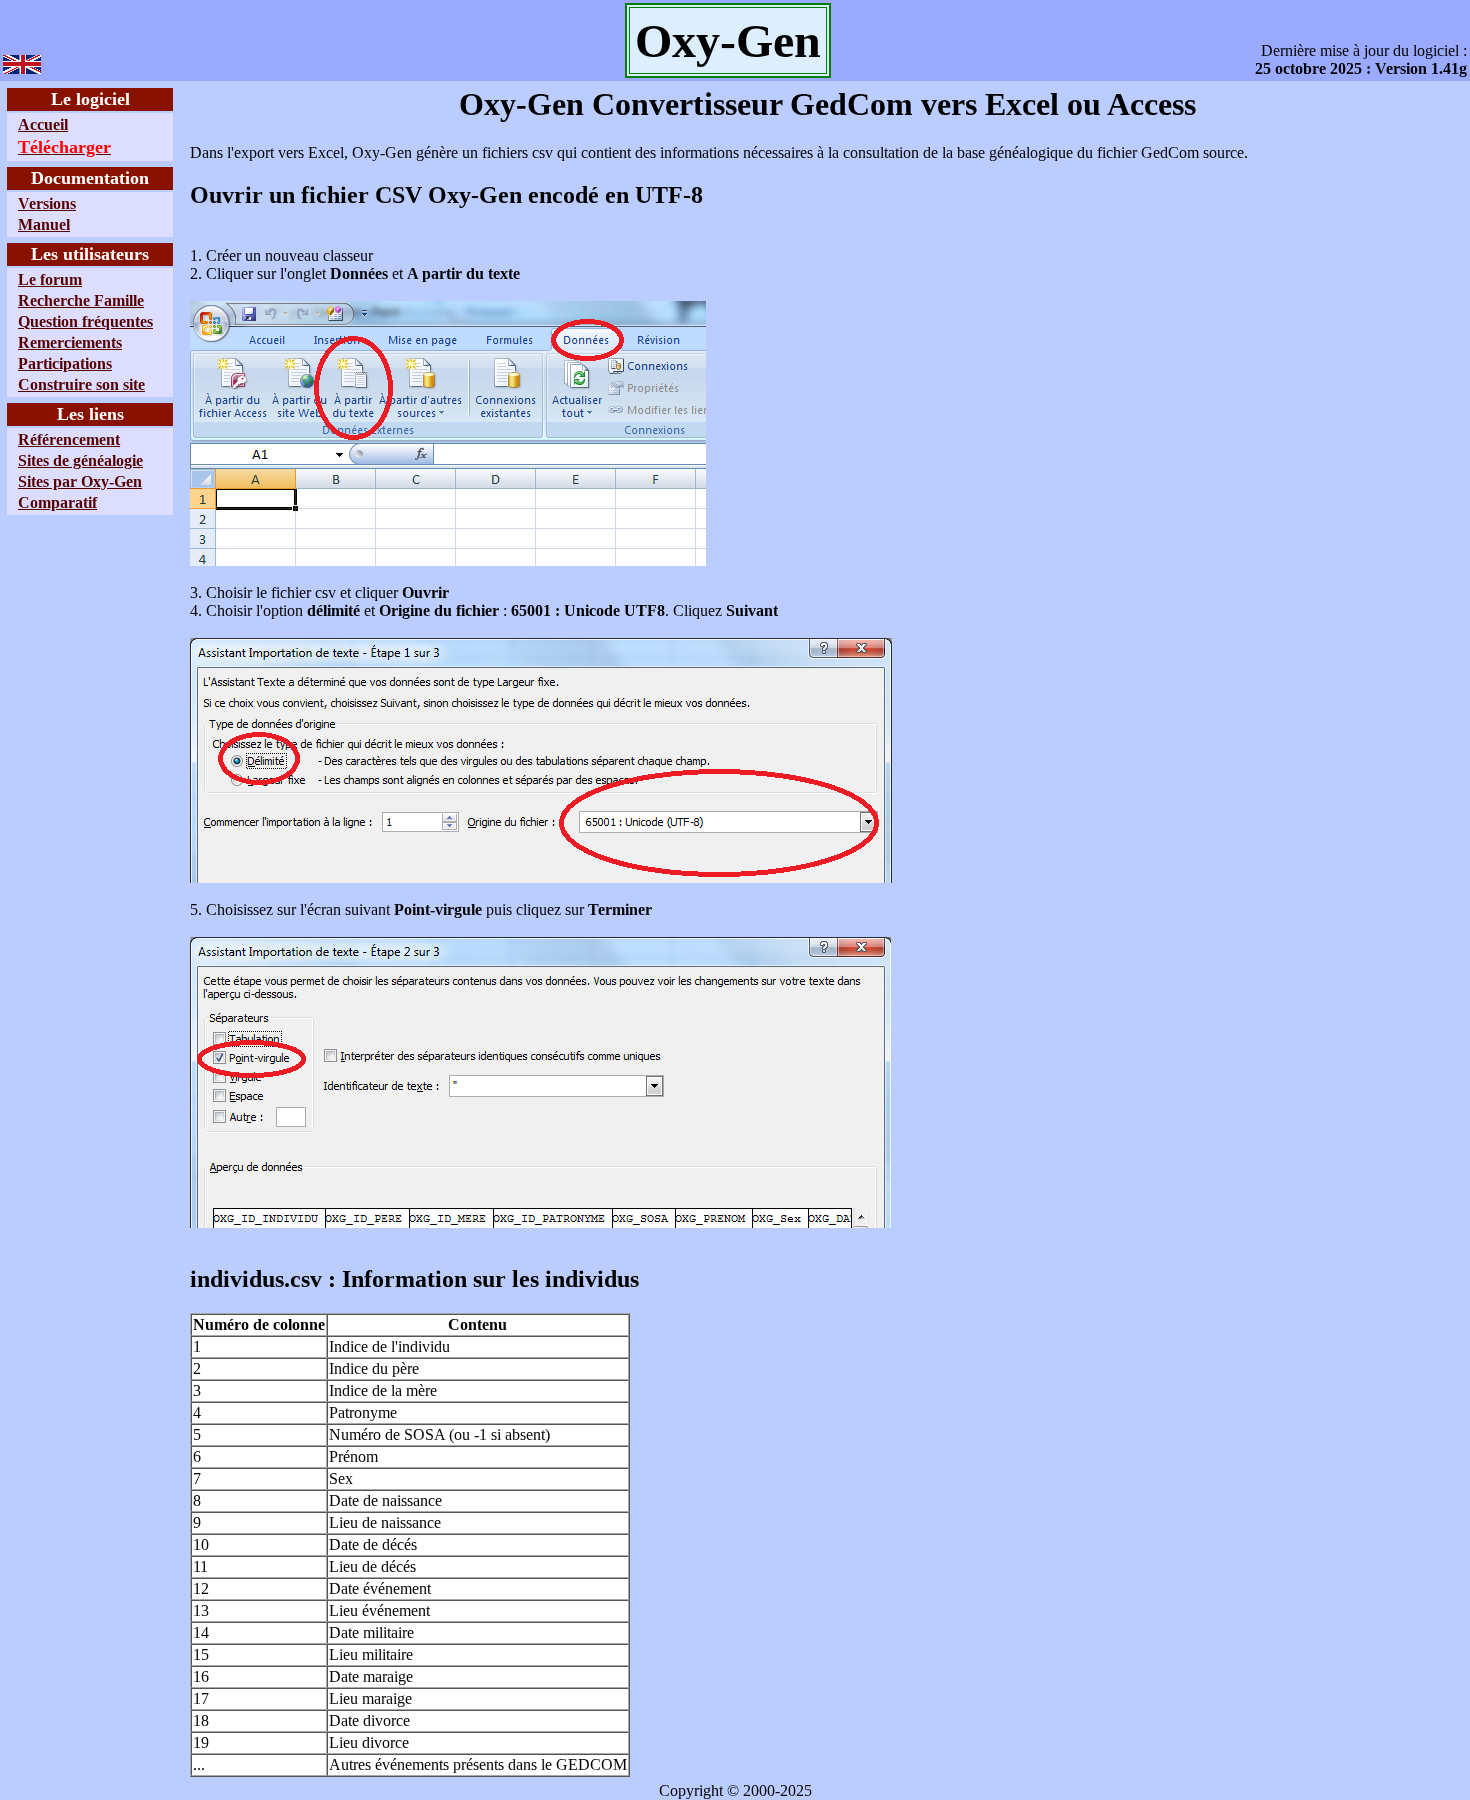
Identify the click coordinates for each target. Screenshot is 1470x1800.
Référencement (69, 439)
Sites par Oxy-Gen (80, 481)
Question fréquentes (85, 321)
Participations (65, 363)
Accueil (43, 124)
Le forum (50, 279)
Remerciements (70, 342)
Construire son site (81, 384)
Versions (47, 203)
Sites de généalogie (80, 460)
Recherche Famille (81, 300)
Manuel (44, 224)
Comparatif (57, 502)
